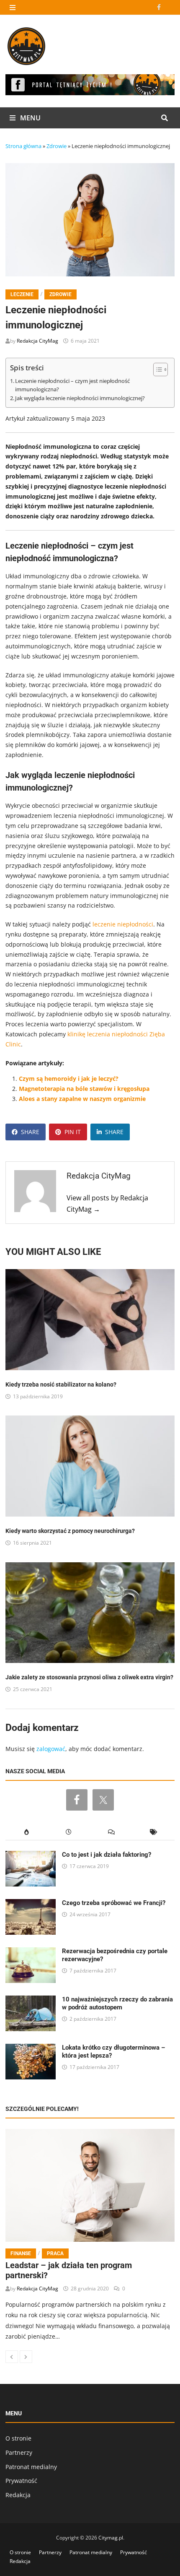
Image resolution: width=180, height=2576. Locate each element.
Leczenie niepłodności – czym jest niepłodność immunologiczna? (72, 385)
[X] (170, 7)
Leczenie (22, 294)
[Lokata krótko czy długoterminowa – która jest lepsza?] (31, 2049)
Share (30, 1132)
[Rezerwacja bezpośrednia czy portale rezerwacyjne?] (31, 1952)
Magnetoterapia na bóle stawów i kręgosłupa (84, 1089)
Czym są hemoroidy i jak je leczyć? (69, 1079)
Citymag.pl (111, 2538)
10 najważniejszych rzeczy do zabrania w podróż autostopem (117, 2003)
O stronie (18, 2438)
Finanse (21, 2253)
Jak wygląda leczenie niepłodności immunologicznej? (80, 398)
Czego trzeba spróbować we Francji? (114, 1903)
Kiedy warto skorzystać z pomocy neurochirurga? (70, 1531)
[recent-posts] (69, 1832)
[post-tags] (153, 1832)
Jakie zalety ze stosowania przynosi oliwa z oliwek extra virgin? (89, 1677)
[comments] (111, 1832)
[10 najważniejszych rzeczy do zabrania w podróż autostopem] (31, 2000)
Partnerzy (19, 2452)
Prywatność (21, 2481)
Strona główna (23, 146)
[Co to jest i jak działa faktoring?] (31, 1856)
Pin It (73, 1132)
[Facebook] (160, 7)
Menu (30, 118)
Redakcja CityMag (37, 341)
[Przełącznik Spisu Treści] (156, 369)
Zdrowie (57, 146)
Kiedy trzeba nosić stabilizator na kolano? (61, 1384)
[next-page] (26, 2357)
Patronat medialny (31, 2467)
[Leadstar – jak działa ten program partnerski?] (90, 2185)
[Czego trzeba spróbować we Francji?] (31, 1904)
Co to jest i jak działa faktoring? (107, 1855)
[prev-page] (12, 2357)
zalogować (51, 1749)
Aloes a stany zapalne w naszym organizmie (82, 1099)
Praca (55, 2253)
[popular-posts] (27, 1832)
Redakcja (18, 2495)
